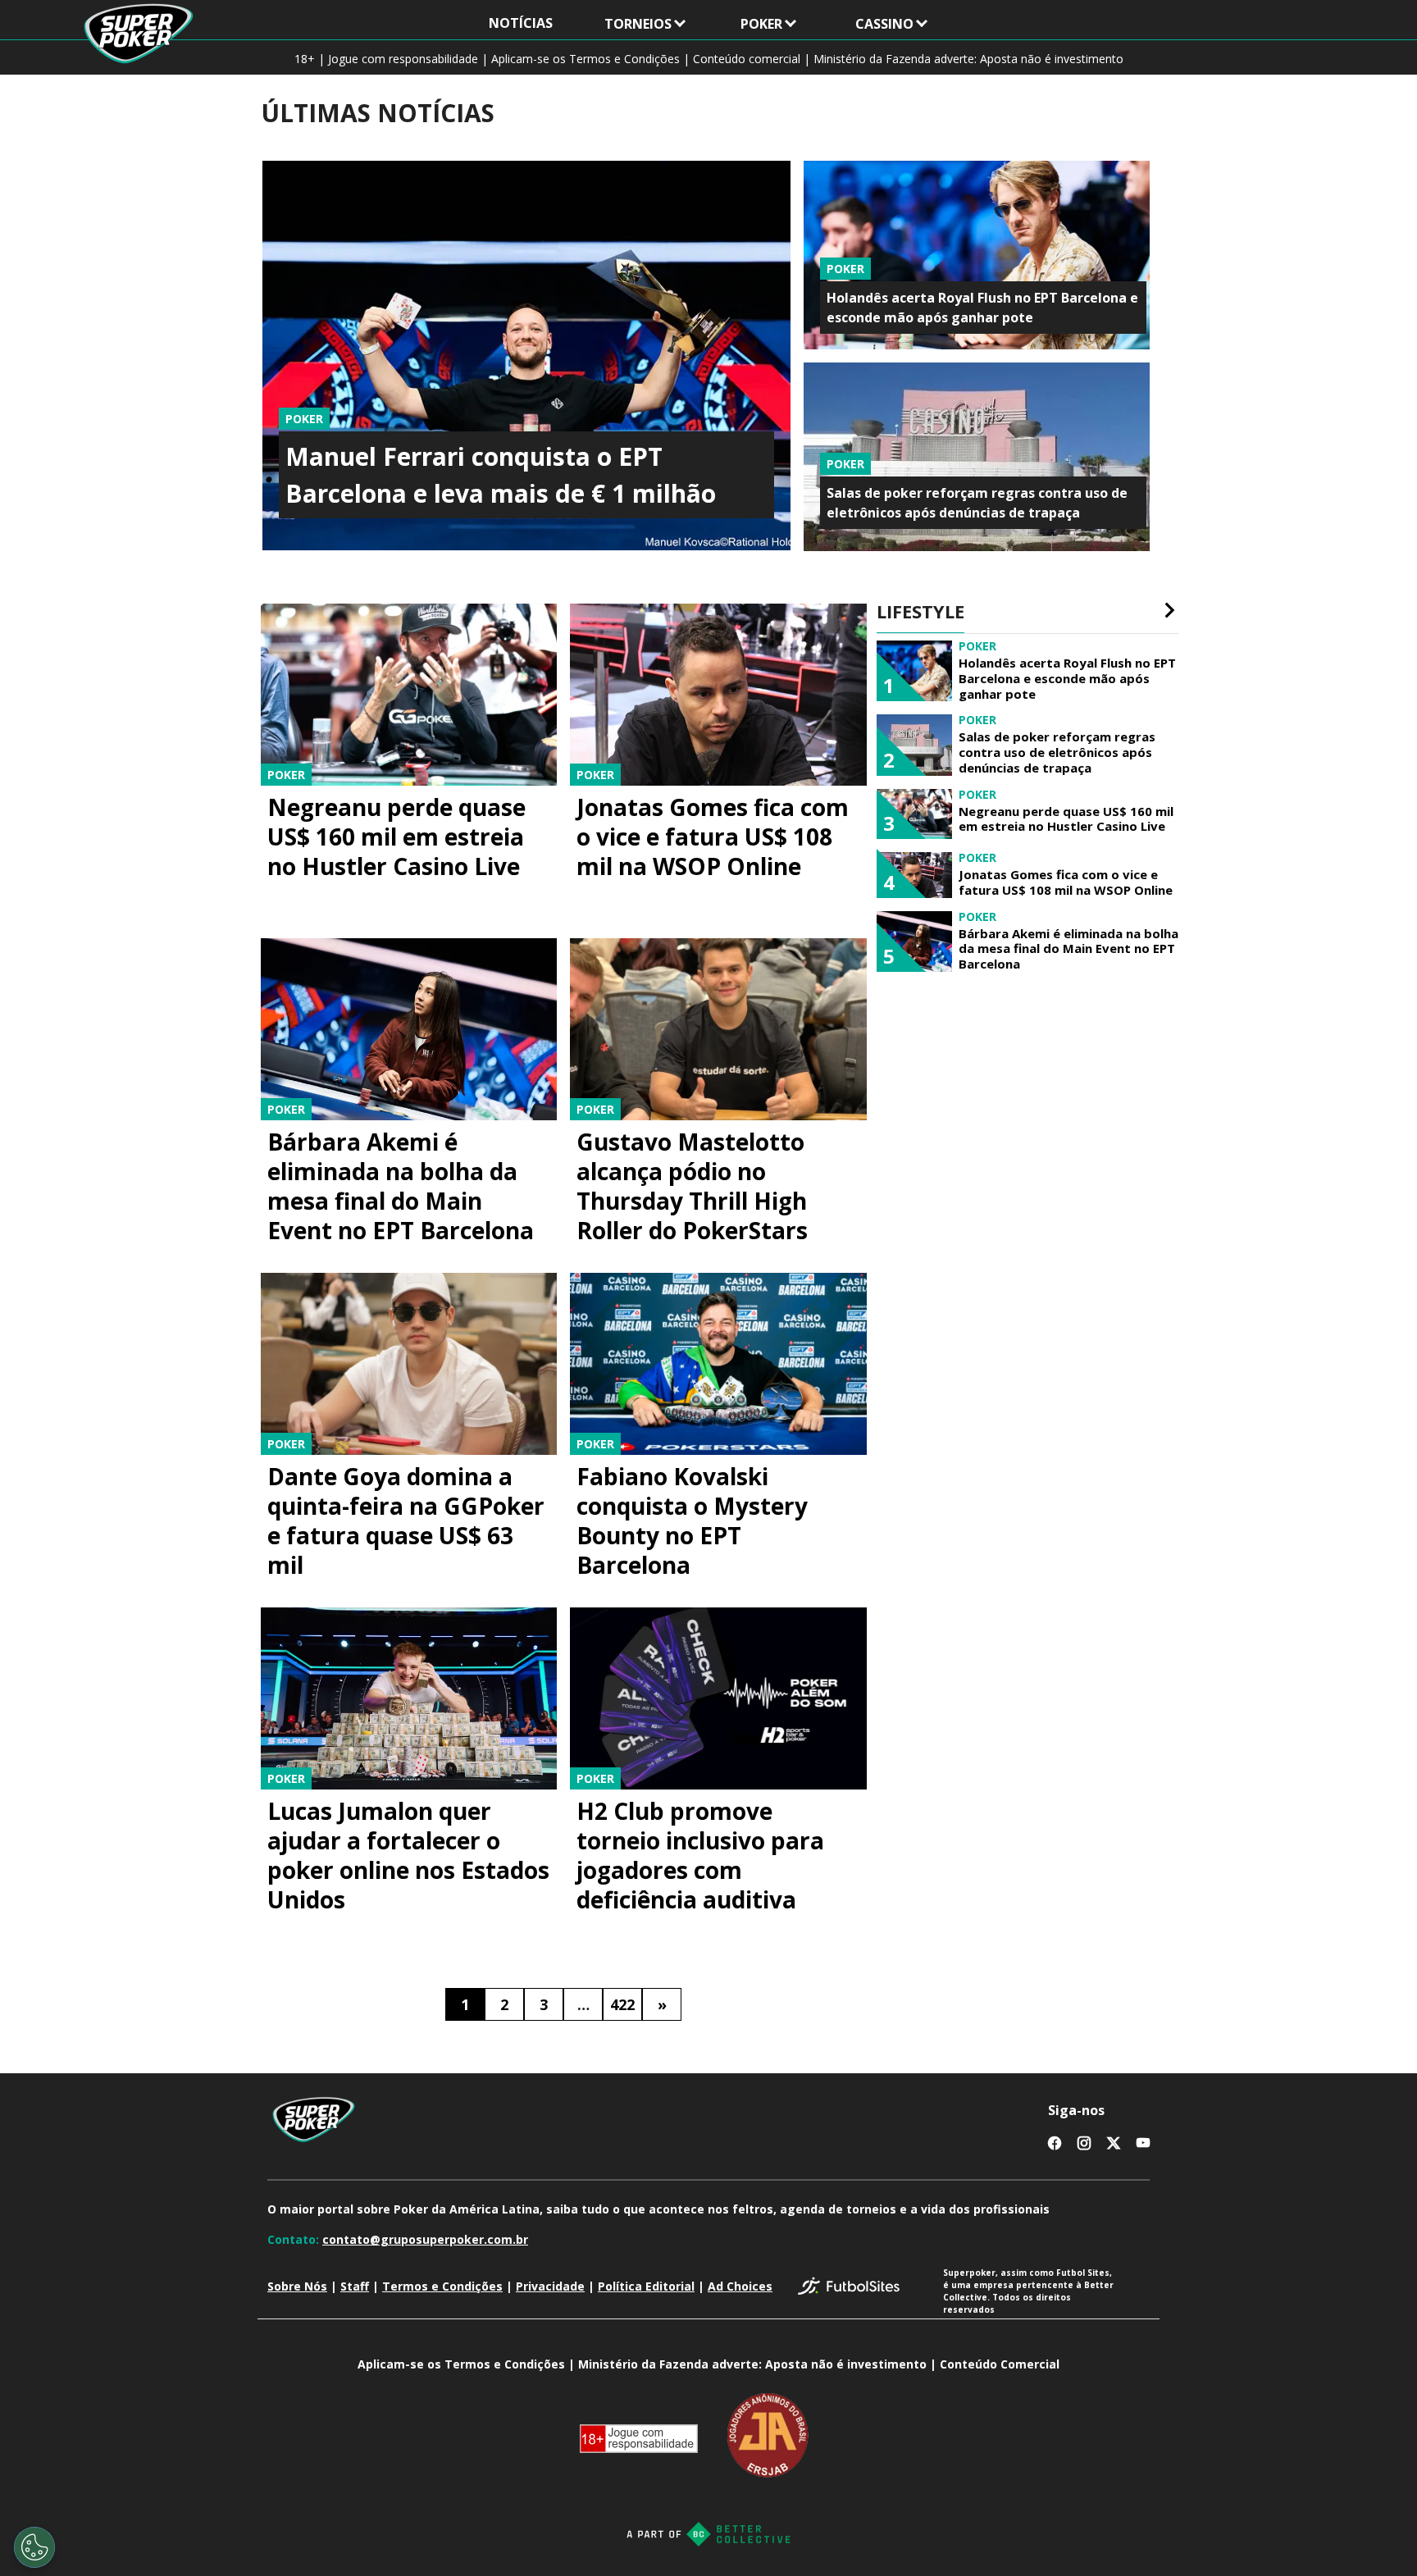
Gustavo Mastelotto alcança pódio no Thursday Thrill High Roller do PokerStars (692, 1186)
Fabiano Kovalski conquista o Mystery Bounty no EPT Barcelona (692, 1521)
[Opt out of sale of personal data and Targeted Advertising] (34, 2547)
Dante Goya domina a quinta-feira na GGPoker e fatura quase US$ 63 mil (406, 1521)
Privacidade (550, 2286)
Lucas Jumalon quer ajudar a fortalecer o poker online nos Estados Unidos (408, 1855)
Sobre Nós (297, 2286)
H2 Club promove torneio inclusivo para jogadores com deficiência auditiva (700, 1855)
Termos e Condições (442, 2286)
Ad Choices (740, 2286)
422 (622, 2004)
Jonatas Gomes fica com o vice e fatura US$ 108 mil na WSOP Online (713, 837)
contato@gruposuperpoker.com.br (425, 2239)
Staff (355, 2286)
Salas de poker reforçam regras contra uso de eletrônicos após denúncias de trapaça (1057, 752)
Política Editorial (646, 2286)
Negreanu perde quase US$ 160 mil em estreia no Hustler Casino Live (396, 837)
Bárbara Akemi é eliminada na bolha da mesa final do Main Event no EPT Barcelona (401, 1186)
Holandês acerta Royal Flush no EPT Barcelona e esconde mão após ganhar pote (1067, 678)
